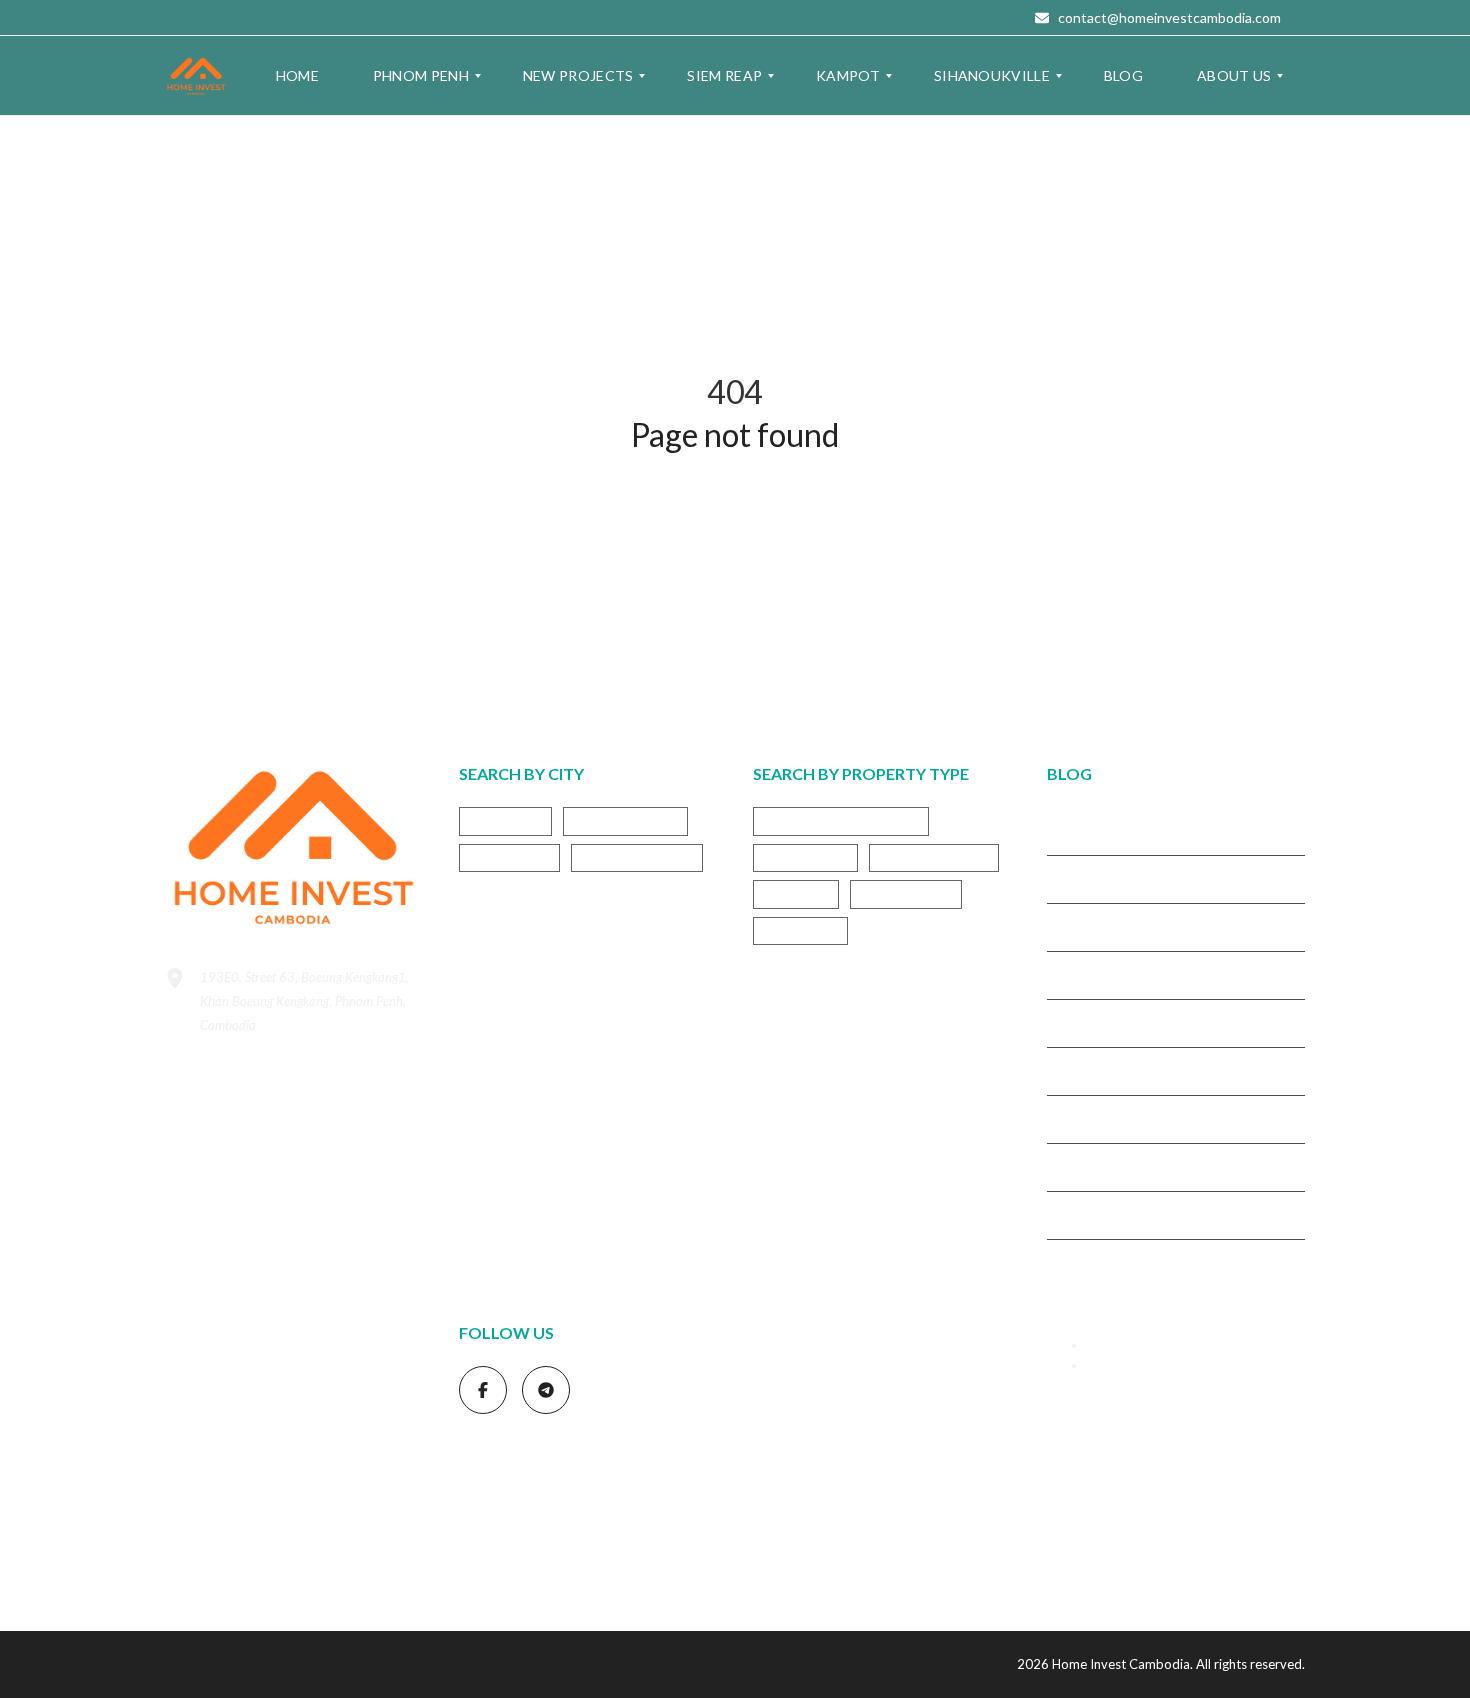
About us (1113, 1365)
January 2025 (1087, 1070)
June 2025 (1078, 878)
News (372, 1416)
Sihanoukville (637, 857)
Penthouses (906, 893)
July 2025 (1076, 830)
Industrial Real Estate (253, 1380)
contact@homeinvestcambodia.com (1168, 17)
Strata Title (348, 1541)
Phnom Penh (625, 820)
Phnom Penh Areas (220, 1444)
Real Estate (234, 1475)
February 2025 (1091, 1022)
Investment (232, 1415)
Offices (796, 893)
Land (322, 1419)
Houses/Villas (934, 857)
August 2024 (1085, 1214)
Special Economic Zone (238, 1540)
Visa (175, 1560)
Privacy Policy (1127, 1345)
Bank (179, 1351)
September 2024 (1097, 1166)
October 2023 (1089, 1262)
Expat (225, 1349)
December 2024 (1095, 1118)
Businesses (805, 857)
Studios (800, 930)
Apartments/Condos (841, 820)
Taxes (399, 1541)
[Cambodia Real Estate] (196, 76)
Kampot (505, 820)
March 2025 (1083, 974)
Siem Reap (509, 857)
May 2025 (1077, 926)
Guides (302, 1344)
